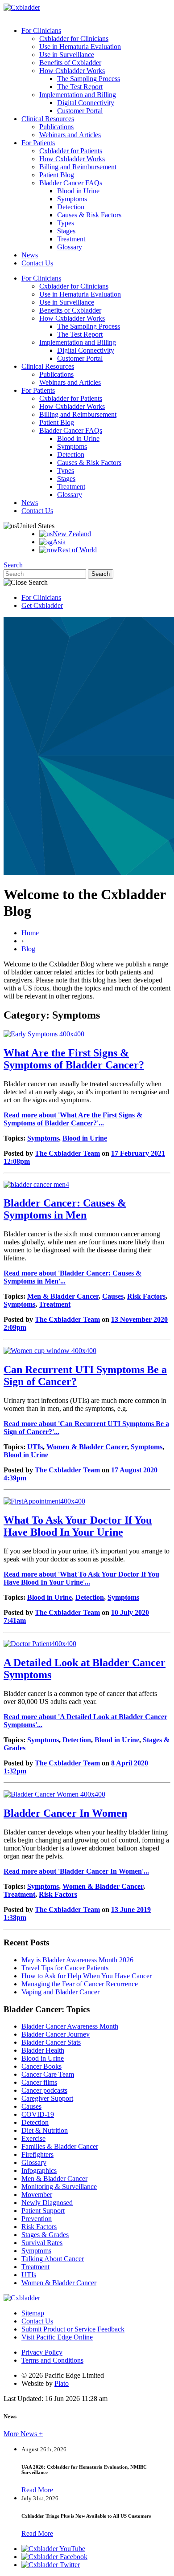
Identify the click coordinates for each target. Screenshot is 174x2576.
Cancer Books (41, 2066)
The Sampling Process (89, 79)
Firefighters (37, 2154)
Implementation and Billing (78, 95)
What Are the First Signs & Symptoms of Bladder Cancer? (74, 1059)
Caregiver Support (47, 2098)
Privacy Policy (42, 2352)
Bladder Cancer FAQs (71, 183)
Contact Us (37, 263)
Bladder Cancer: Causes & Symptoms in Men (65, 1209)
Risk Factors (146, 1296)
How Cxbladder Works (72, 71)
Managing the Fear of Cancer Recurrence (80, 1984)
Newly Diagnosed (47, 2203)
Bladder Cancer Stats (51, 2042)
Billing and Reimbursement (78, 167)
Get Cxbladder (42, 605)
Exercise (33, 2138)
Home (30, 933)
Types (66, 223)
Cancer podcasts (44, 2090)
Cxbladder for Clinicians (74, 39)
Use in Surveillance (67, 55)
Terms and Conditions (52, 2360)
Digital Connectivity (86, 103)
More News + (23, 2434)
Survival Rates (42, 2243)
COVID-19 (38, 2114)
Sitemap (33, 2313)
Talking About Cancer (53, 2259)
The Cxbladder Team (67, 1153)
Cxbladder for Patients (71, 151)
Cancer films (39, 2082)
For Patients (38, 143)
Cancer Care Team (48, 2074)
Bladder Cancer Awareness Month (70, 2026)
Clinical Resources (48, 119)
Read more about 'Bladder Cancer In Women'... (76, 1871)
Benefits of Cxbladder (70, 63)
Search (13, 565)
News (30, 255)
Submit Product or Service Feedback (73, 2329)
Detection (71, 207)
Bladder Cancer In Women (65, 1813)
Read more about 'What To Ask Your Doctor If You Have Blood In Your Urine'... (81, 1578)
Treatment (71, 239)
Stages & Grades (45, 2235)
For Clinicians (41, 31)
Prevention (37, 2219)
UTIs (35, 1447)
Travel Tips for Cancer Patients (65, 1968)
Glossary (70, 247)
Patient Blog (57, 175)
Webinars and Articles (70, 135)
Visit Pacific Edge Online (57, 2337)
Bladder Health (43, 2050)
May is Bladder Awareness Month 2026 (77, 1960)
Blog (28, 949)
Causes (113, 1296)
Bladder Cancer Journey (56, 2034)
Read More (37, 2490)
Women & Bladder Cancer (87, 1447)
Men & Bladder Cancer (63, 1296)
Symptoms (72, 199)
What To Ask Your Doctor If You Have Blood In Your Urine (78, 1526)
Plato (62, 2383)
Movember (37, 2195)
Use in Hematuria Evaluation (80, 47)
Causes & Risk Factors (89, 215)
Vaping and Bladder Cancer (60, 1992)
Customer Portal (80, 111)
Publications (56, 127)
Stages (66, 231)
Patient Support (43, 2211)
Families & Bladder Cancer (60, 2146)
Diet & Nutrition (45, 2130)
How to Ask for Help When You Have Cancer (87, 1976)
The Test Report (80, 87)
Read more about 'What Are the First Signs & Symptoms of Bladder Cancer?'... (73, 1119)
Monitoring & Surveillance (59, 2187)
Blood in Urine (78, 191)
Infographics (39, 2170)
